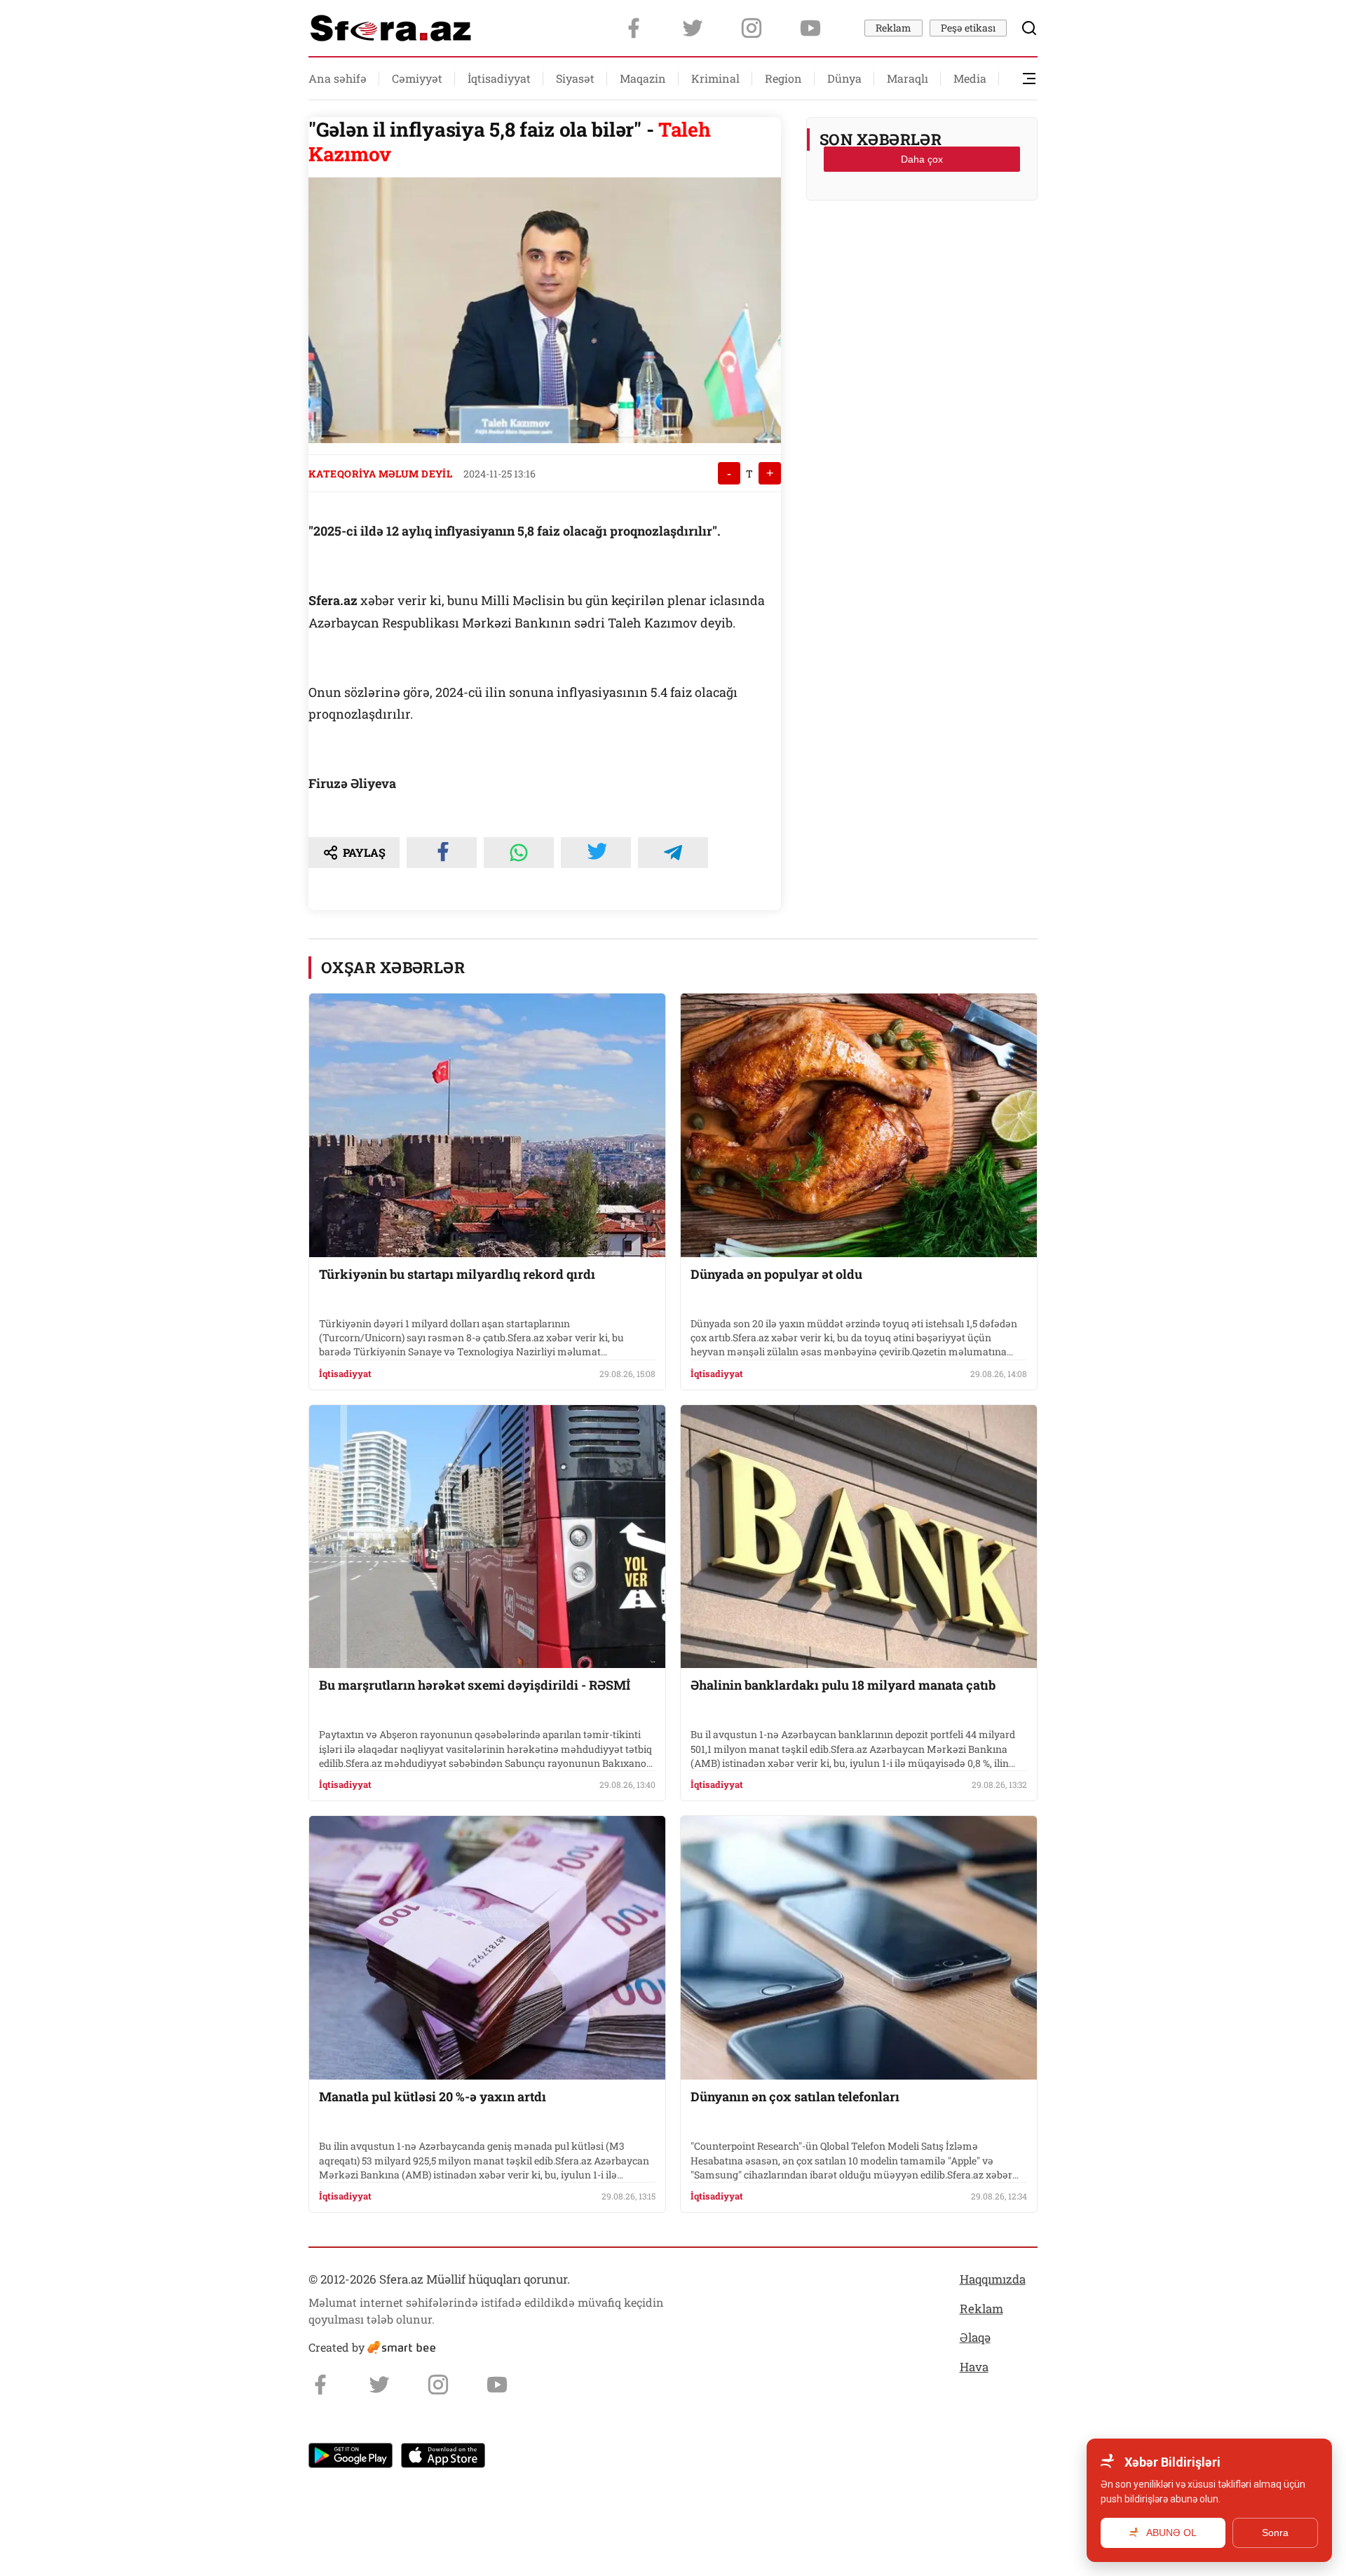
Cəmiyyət (417, 78)
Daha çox (922, 159)
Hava (974, 2367)
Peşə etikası (968, 28)
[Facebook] (634, 28)
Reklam (893, 28)
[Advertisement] (922, 246)
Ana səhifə (338, 78)
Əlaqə (975, 2337)
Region (783, 78)
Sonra (1275, 2533)
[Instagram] (752, 28)
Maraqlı (907, 78)
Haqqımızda (993, 2279)
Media (970, 78)
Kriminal (715, 78)
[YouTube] (810, 28)
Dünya (844, 78)
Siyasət (575, 78)
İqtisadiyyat (499, 78)
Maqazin (643, 78)
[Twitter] (693, 28)
